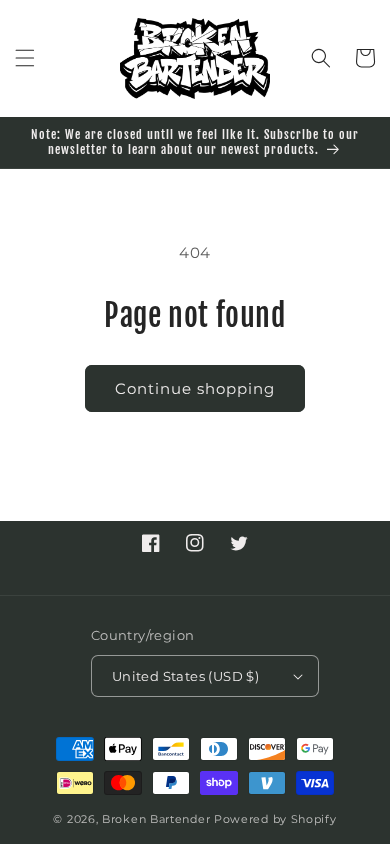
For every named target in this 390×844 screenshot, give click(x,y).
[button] (25, 58)
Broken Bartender (156, 819)
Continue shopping (195, 388)
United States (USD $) (185, 676)
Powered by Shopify (275, 819)
